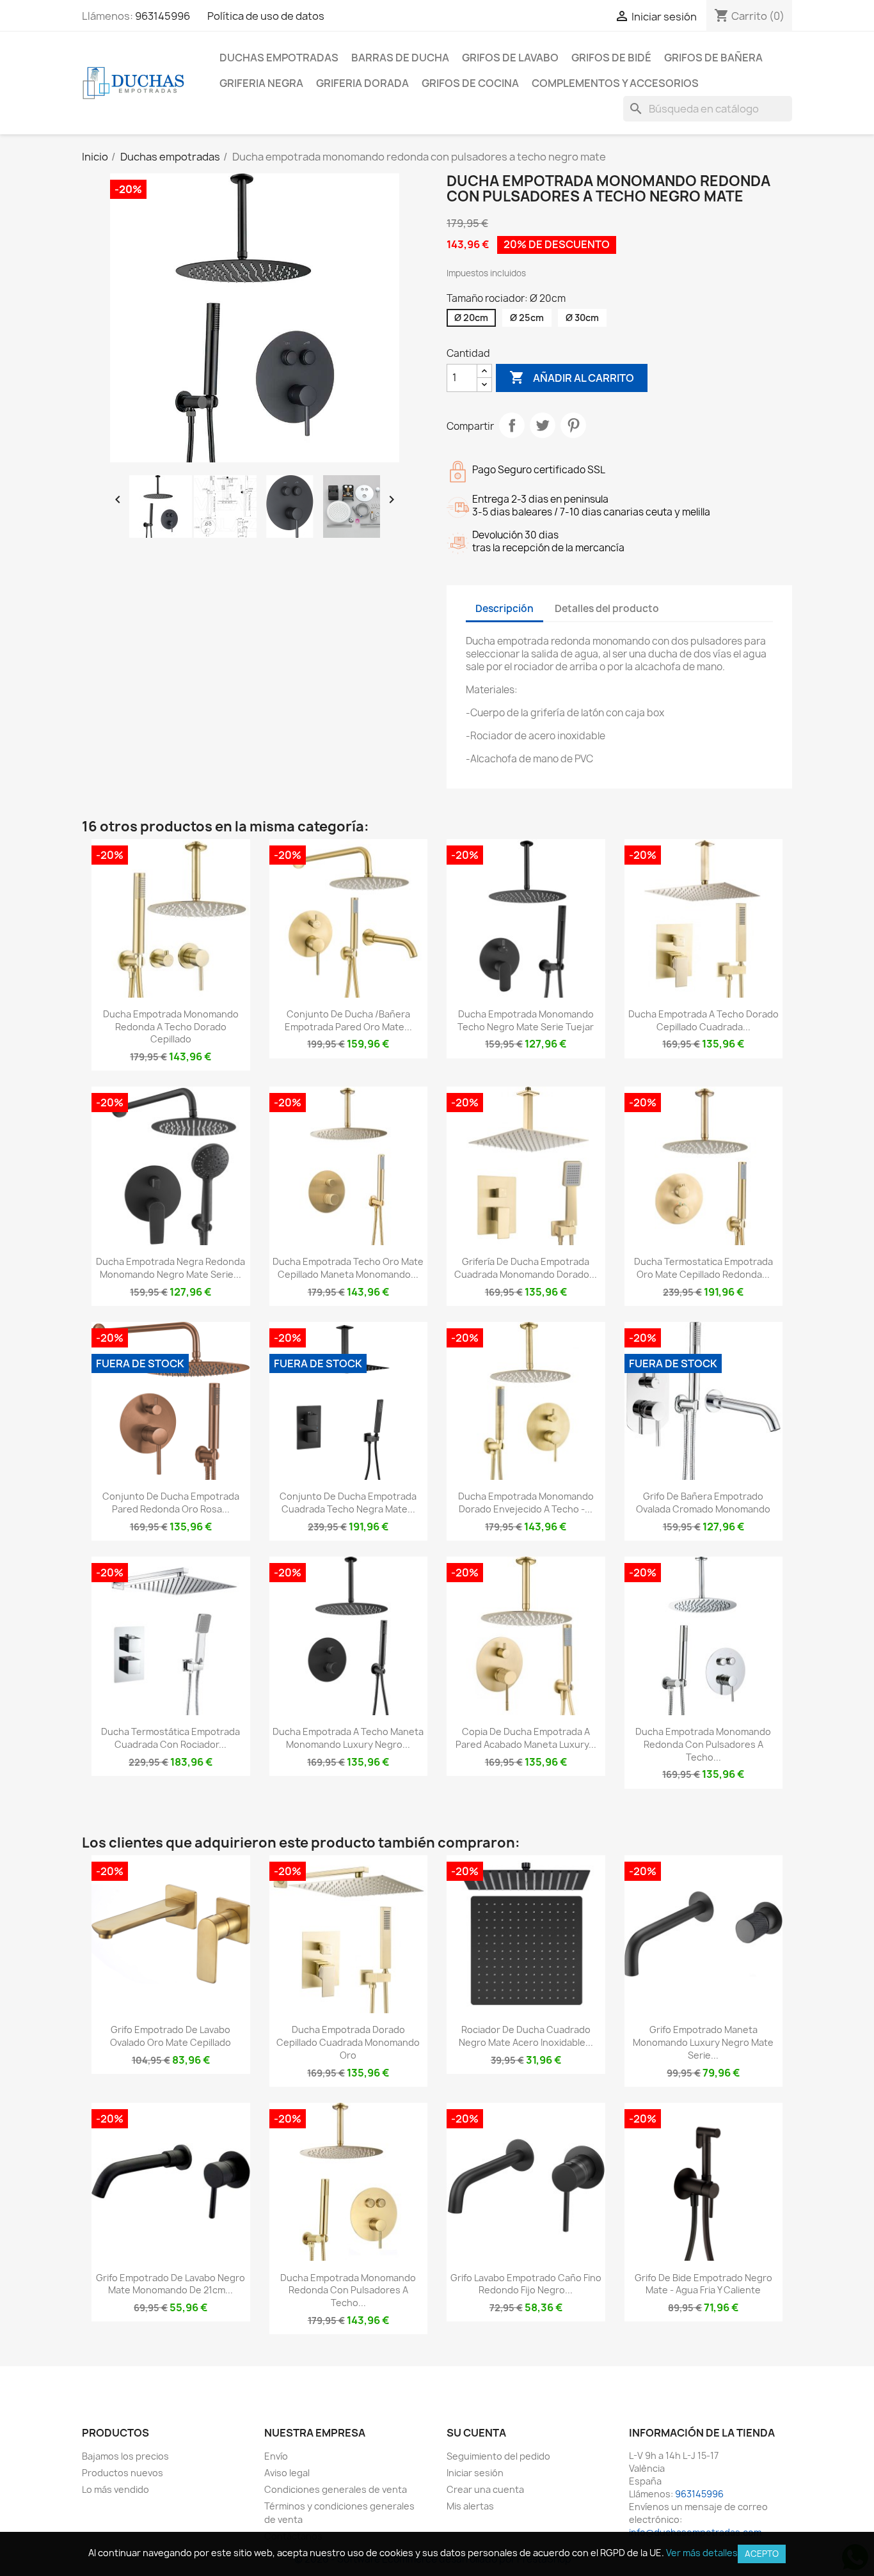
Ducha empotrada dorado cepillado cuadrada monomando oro (348, 2042)
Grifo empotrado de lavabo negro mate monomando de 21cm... (171, 2284)
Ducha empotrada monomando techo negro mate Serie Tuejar (526, 1020)
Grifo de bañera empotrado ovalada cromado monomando (703, 1503)
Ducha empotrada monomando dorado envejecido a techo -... (526, 1503)
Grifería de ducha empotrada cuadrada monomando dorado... (526, 1268)
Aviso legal (287, 2473)
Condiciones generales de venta (336, 2489)
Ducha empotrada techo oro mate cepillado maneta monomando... (348, 1268)
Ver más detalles (702, 2553)
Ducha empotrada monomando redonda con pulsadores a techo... (703, 1744)
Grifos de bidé (611, 58)
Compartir (512, 425)
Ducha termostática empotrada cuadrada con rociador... (171, 1738)
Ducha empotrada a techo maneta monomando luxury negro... (348, 1738)
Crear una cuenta (485, 2489)
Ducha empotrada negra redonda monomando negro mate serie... (171, 1268)
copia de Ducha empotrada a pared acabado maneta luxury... (526, 1738)
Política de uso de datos (266, 16)
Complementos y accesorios (615, 83)
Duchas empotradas (279, 58)
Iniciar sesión (475, 2473)
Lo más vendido (115, 2489)
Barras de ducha (400, 58)
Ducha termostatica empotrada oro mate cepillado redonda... (703, 1268)
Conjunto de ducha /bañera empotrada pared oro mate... (348, 1020)
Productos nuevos (123, 2473)
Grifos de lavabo (510, 58)
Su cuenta (476, 2433)
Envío (276, 2456)
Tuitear (543, 425)
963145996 (163, 16)
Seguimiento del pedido (498, 2456)
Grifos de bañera (713, 58)
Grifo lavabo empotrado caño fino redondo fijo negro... (526, 2284)
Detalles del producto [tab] (607, 609)
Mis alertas (470, 2506)
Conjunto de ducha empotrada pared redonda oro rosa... (171, 1503)
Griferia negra (261, 83)
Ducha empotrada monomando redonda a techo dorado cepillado (171, 1027)
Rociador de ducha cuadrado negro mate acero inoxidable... (526, 2036)
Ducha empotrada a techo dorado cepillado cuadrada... (703, 1020)
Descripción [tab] (505, 609)
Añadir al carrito (572, 377)
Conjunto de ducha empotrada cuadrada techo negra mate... (348, 1503)
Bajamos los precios (125, 2456)
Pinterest (573, 425)
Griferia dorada (362, 83)
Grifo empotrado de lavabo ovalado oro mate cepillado (171, 2036)
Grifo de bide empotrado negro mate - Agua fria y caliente (703, 2284)
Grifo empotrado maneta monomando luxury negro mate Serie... (703, 2042)
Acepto (762, 2554)
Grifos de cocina (470, 83)
